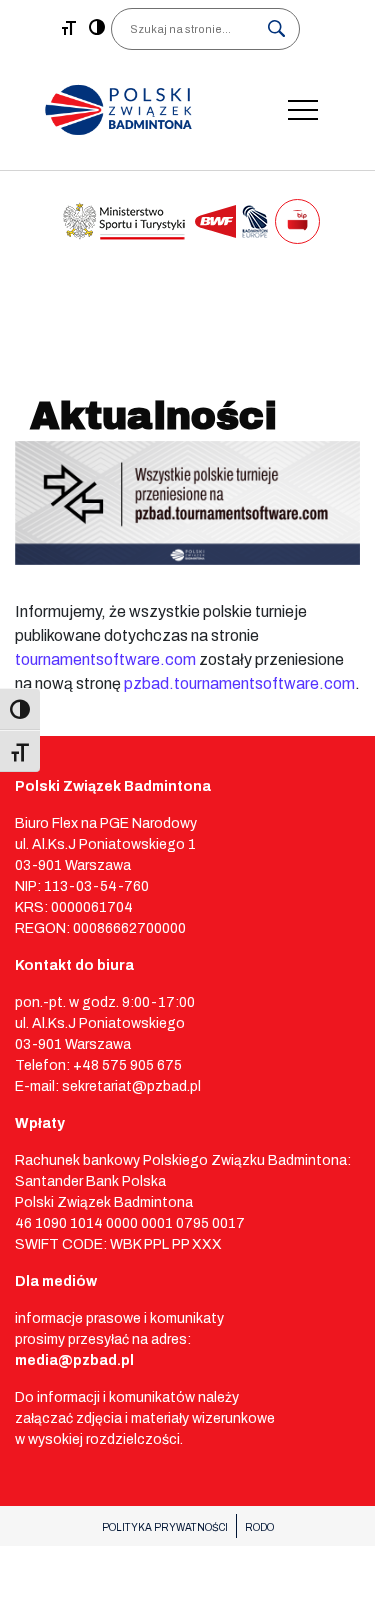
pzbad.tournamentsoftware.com (239, 683)
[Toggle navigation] (303, 110)
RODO (259, 1527)
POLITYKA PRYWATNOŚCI (165, 1527)
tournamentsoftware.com (105, 659)
